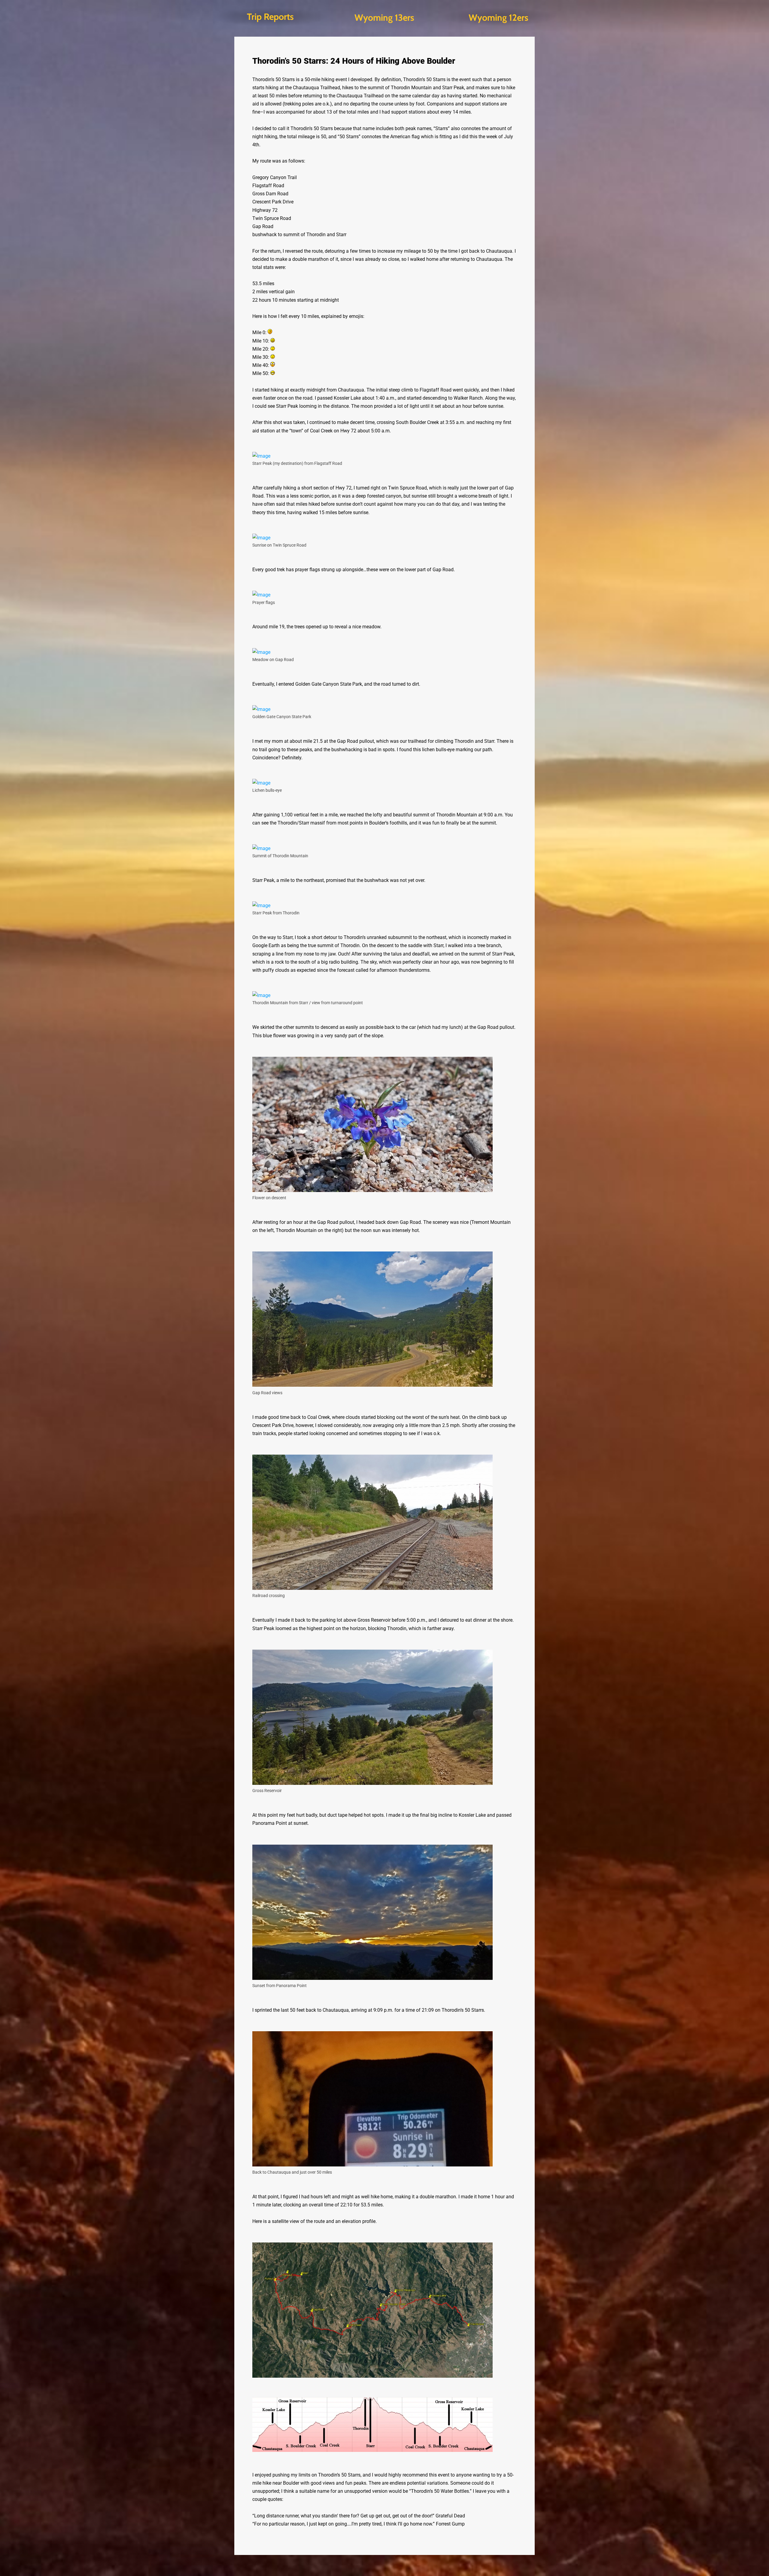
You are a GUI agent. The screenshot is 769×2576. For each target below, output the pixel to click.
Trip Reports (270, 17)
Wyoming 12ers (498, 18)
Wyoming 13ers (384, 18)
